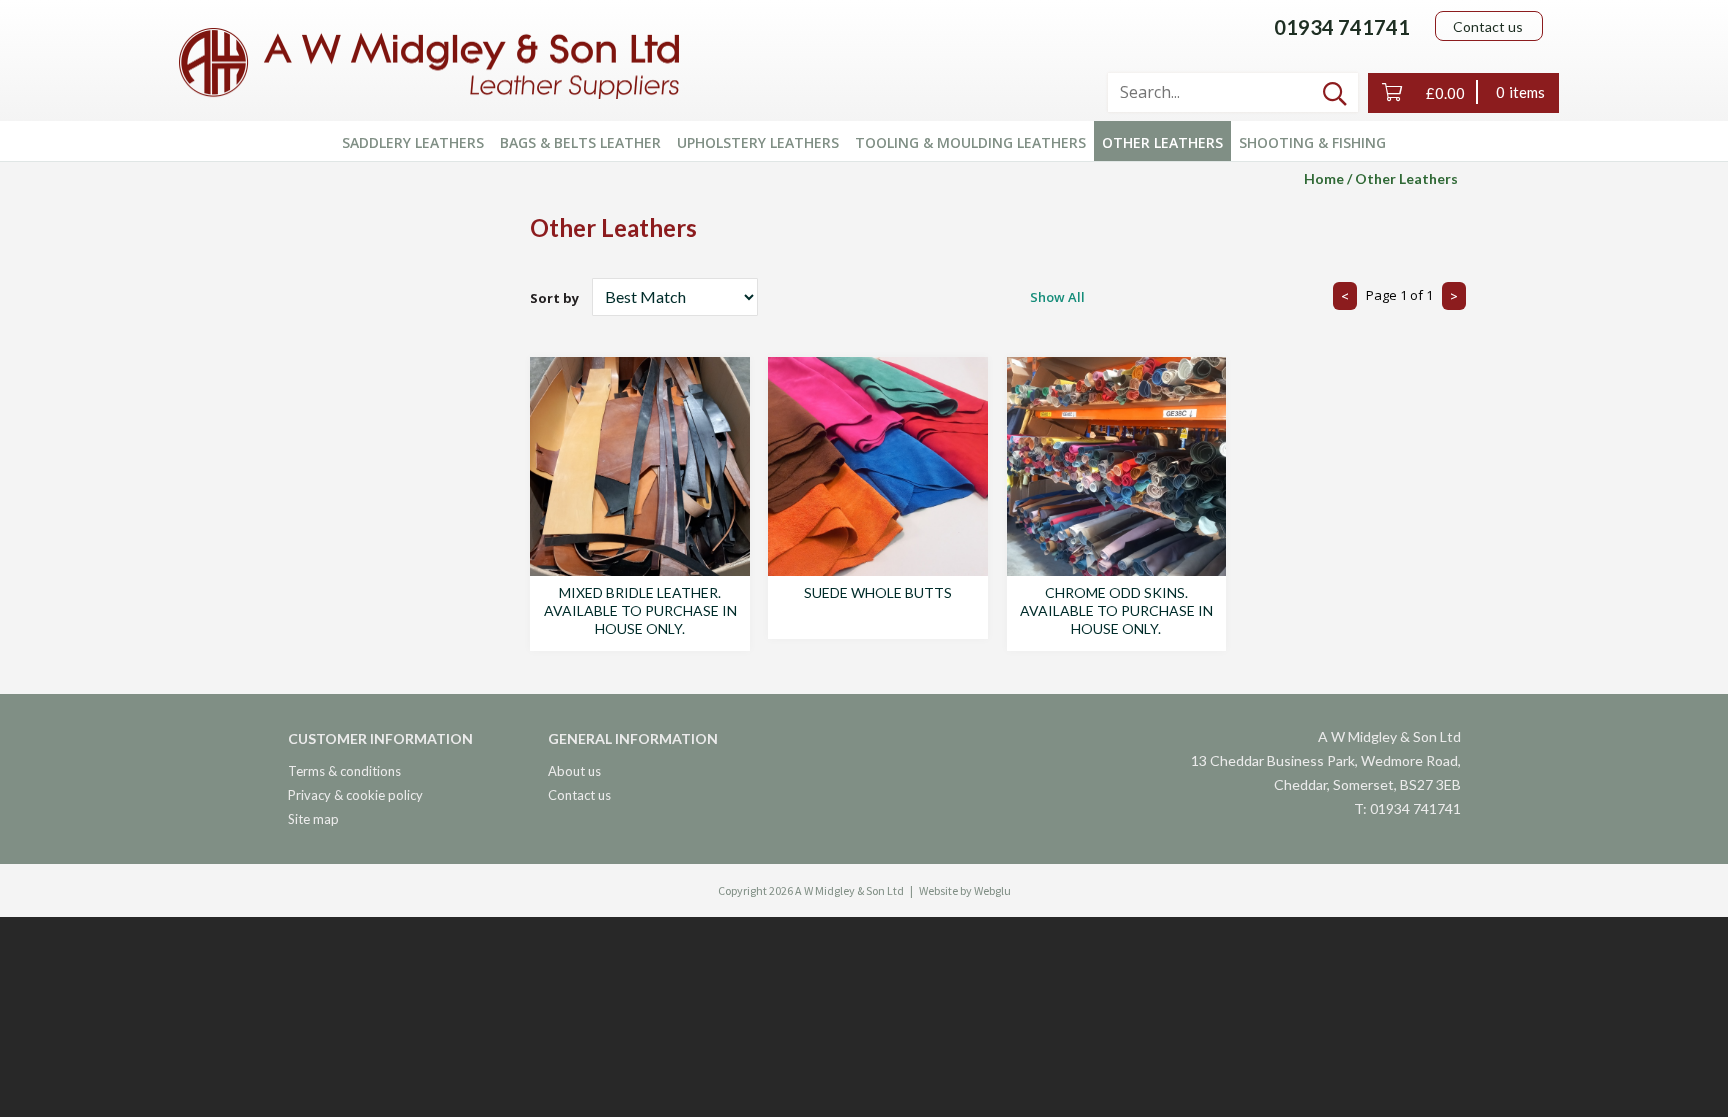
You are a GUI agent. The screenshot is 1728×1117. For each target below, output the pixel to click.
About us (574, 771)
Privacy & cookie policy (355, 795)
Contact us (1488, 26)
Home (1324, 178)
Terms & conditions (344, 771)
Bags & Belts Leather (580, 142)
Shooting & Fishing (1312, 142)
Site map (313, 819)
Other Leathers (1162, 142)
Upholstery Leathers (758, 142)
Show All (1057, 297)
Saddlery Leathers (413, 142)
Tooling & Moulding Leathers (970, 142)
